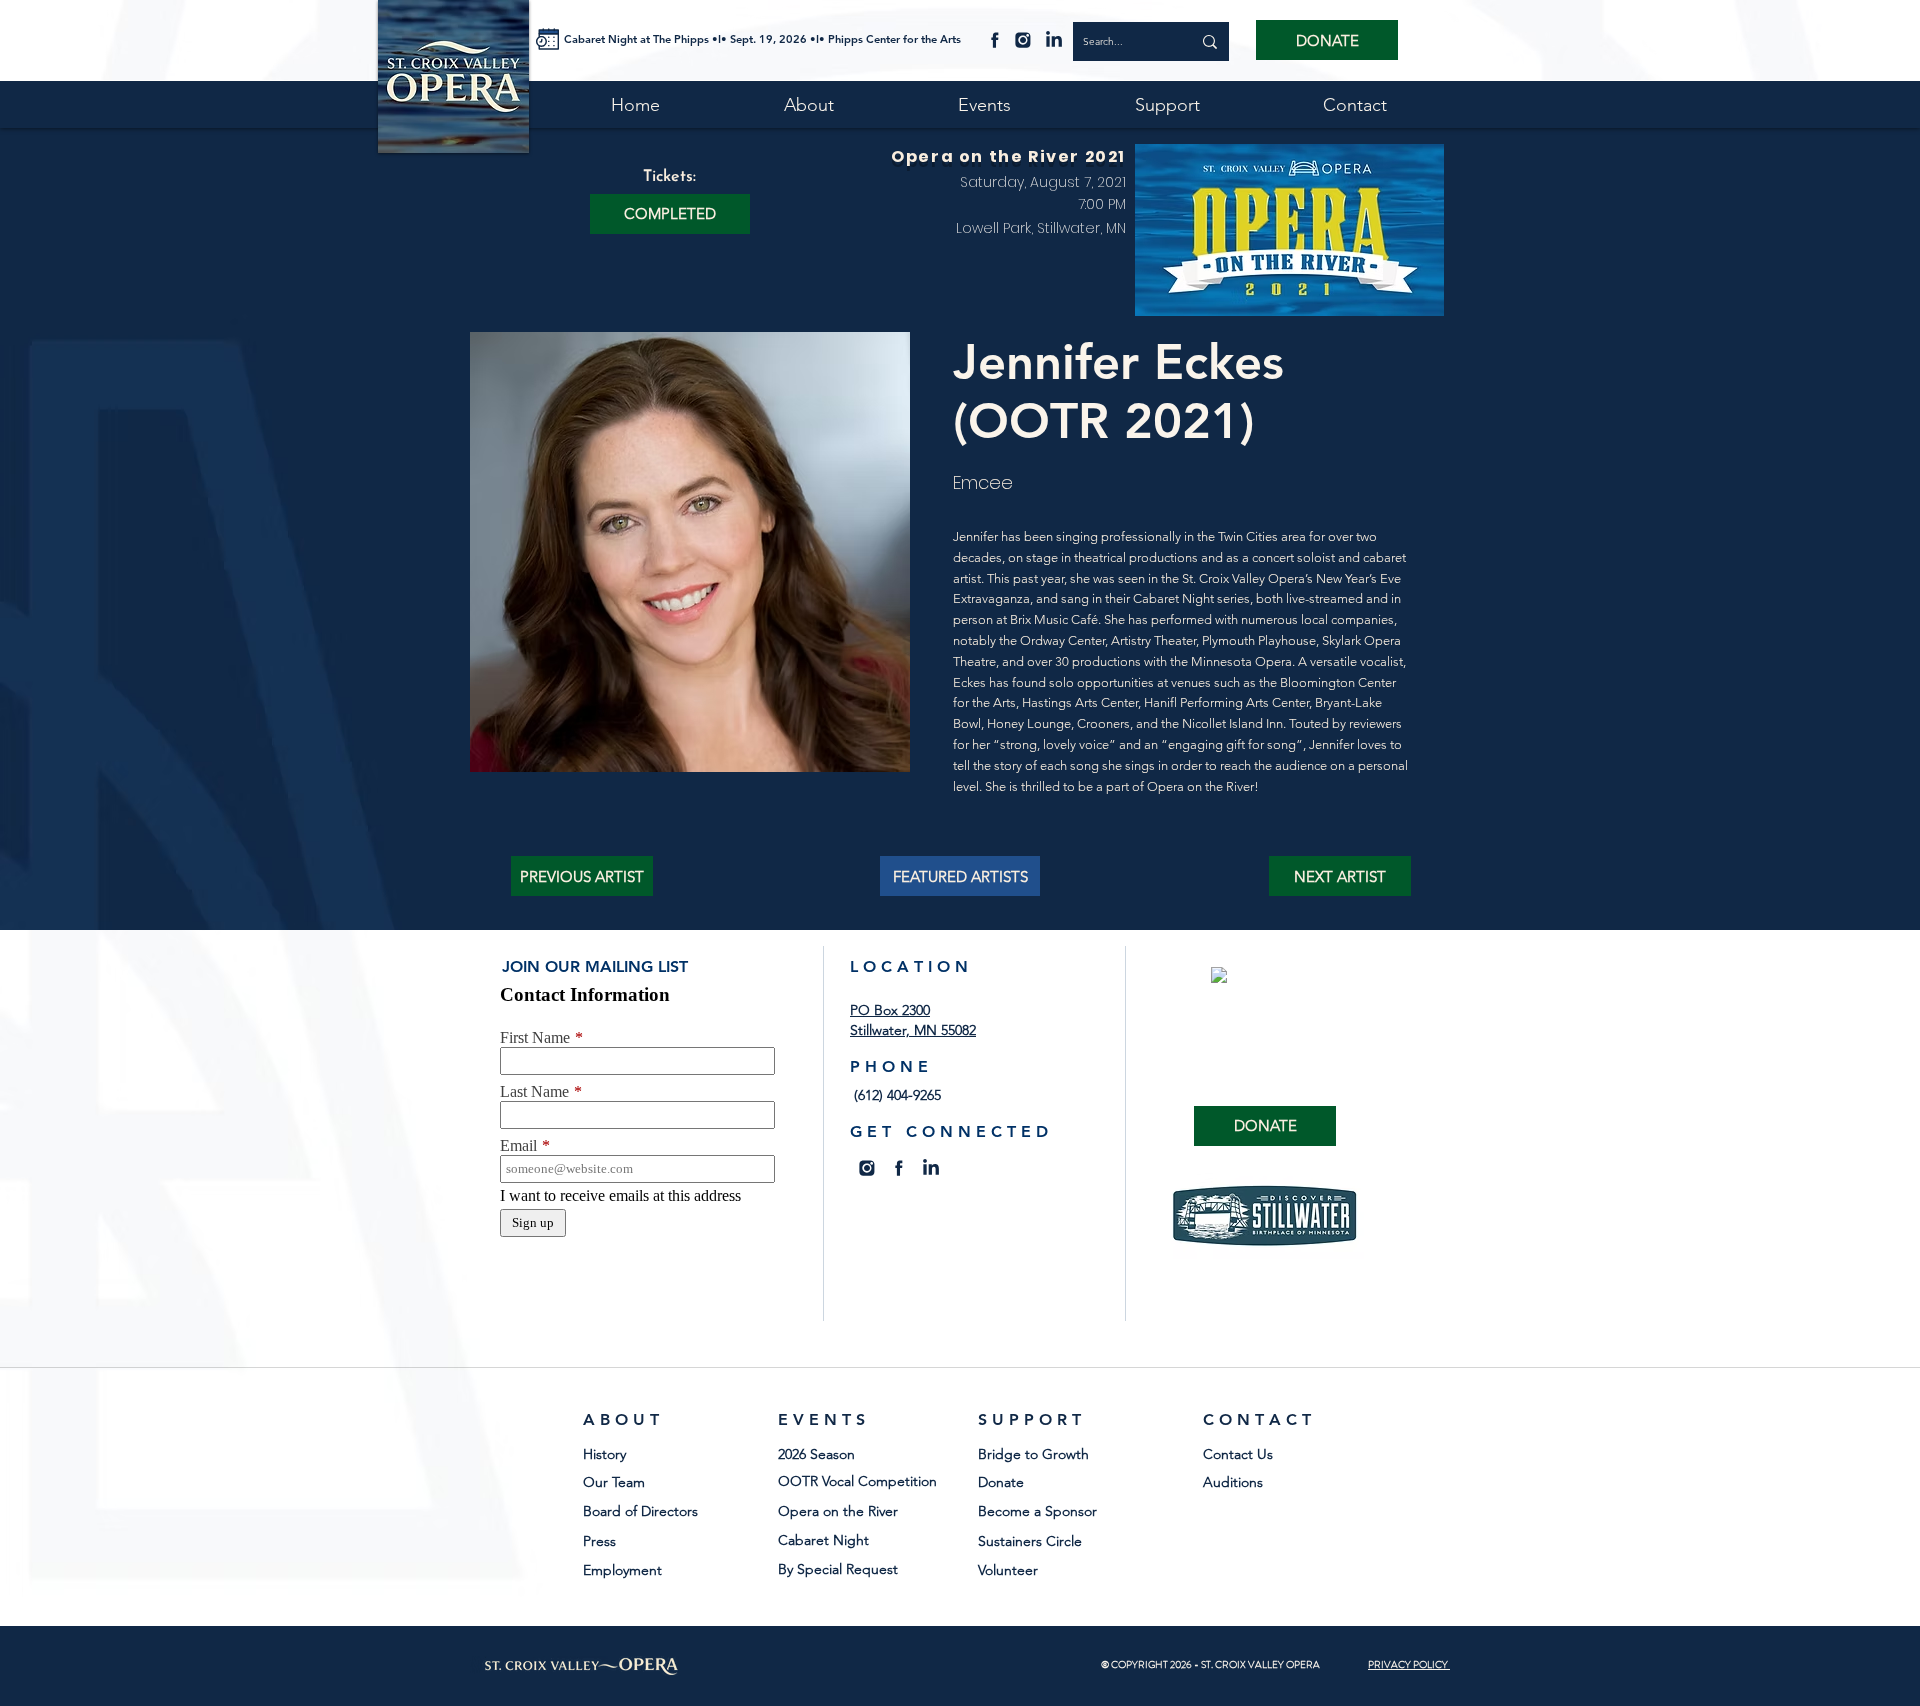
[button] (670, 214)
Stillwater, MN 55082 (913, 1030)
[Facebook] (995, 39)
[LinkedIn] (1054, 39)
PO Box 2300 (890, 1010)
